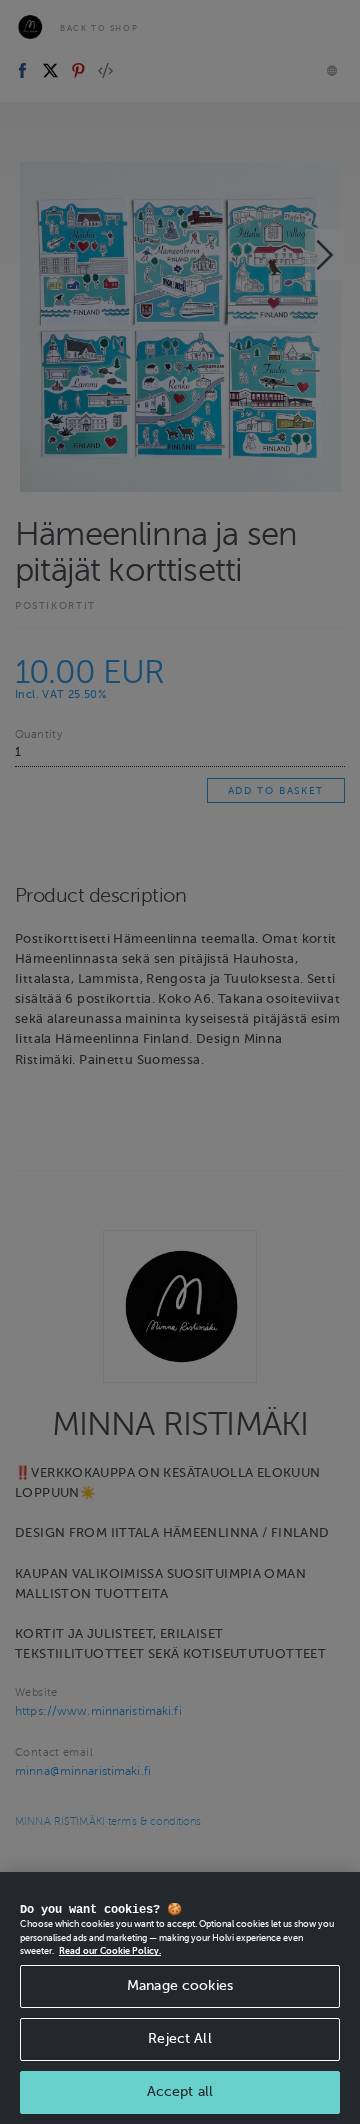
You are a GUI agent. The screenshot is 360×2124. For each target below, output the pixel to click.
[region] (180, 1998)
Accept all (180, 2091)
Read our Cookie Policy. (110, 1951)
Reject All (179, 2038)
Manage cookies (180, 1985)
